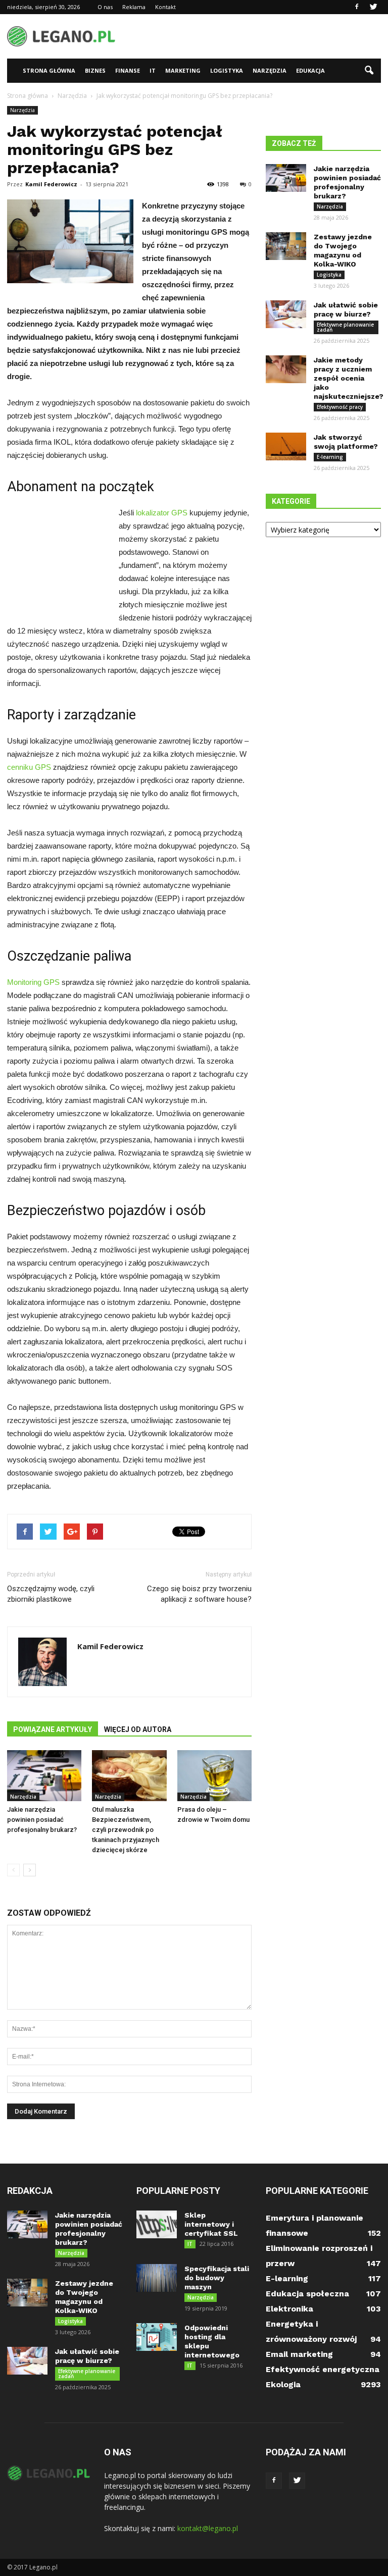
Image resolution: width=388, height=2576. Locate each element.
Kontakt (165, 7)
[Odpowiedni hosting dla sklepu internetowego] (157, 2337)
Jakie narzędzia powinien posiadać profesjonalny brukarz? (42, 1820)
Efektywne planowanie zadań (345, 327)
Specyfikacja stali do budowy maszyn (217, 2278)
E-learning (330, 457)
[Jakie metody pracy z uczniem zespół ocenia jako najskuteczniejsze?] (286, 369)
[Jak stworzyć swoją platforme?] (286, 446)
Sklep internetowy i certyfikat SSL (211, 2224)
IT (153, 70)
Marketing (183, 70)
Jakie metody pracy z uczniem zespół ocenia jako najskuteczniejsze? (349, 378)
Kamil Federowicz (51, 184)
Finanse (128, 70)
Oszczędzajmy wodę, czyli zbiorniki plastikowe (51, 1594)
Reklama (134, 7)
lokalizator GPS (162, 513)
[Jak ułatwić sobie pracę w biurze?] (286, 314)
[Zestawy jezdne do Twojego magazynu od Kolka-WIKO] (286, 246)
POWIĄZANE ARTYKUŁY (53, 1729)
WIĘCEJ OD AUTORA (138, 1729)
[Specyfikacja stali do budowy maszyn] (157, 2278)
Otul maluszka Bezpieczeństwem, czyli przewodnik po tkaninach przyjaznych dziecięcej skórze (126, 1830)
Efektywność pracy (340, 407)
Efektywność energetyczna (323, 2369)
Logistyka (227, 70)
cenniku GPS (29, 767)
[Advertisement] (262, 36)
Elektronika (289, 2309)
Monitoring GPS (33, 982)
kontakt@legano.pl (208, 2528)
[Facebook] (357, 7)
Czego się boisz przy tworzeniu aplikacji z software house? (199, 1594)
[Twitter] (373, 7)
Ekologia (283, 2384)
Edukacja (310, 70)
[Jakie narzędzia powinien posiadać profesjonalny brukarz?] (44, 1776)
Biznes (95, 70)
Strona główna (49, 70)
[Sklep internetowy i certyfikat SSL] (157, 2224)
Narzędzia (270, 70)
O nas (105, 7)
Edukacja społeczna (307, 2294)
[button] (369, 71)
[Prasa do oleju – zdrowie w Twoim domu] (214, 1776)
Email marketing (299, 2354)
